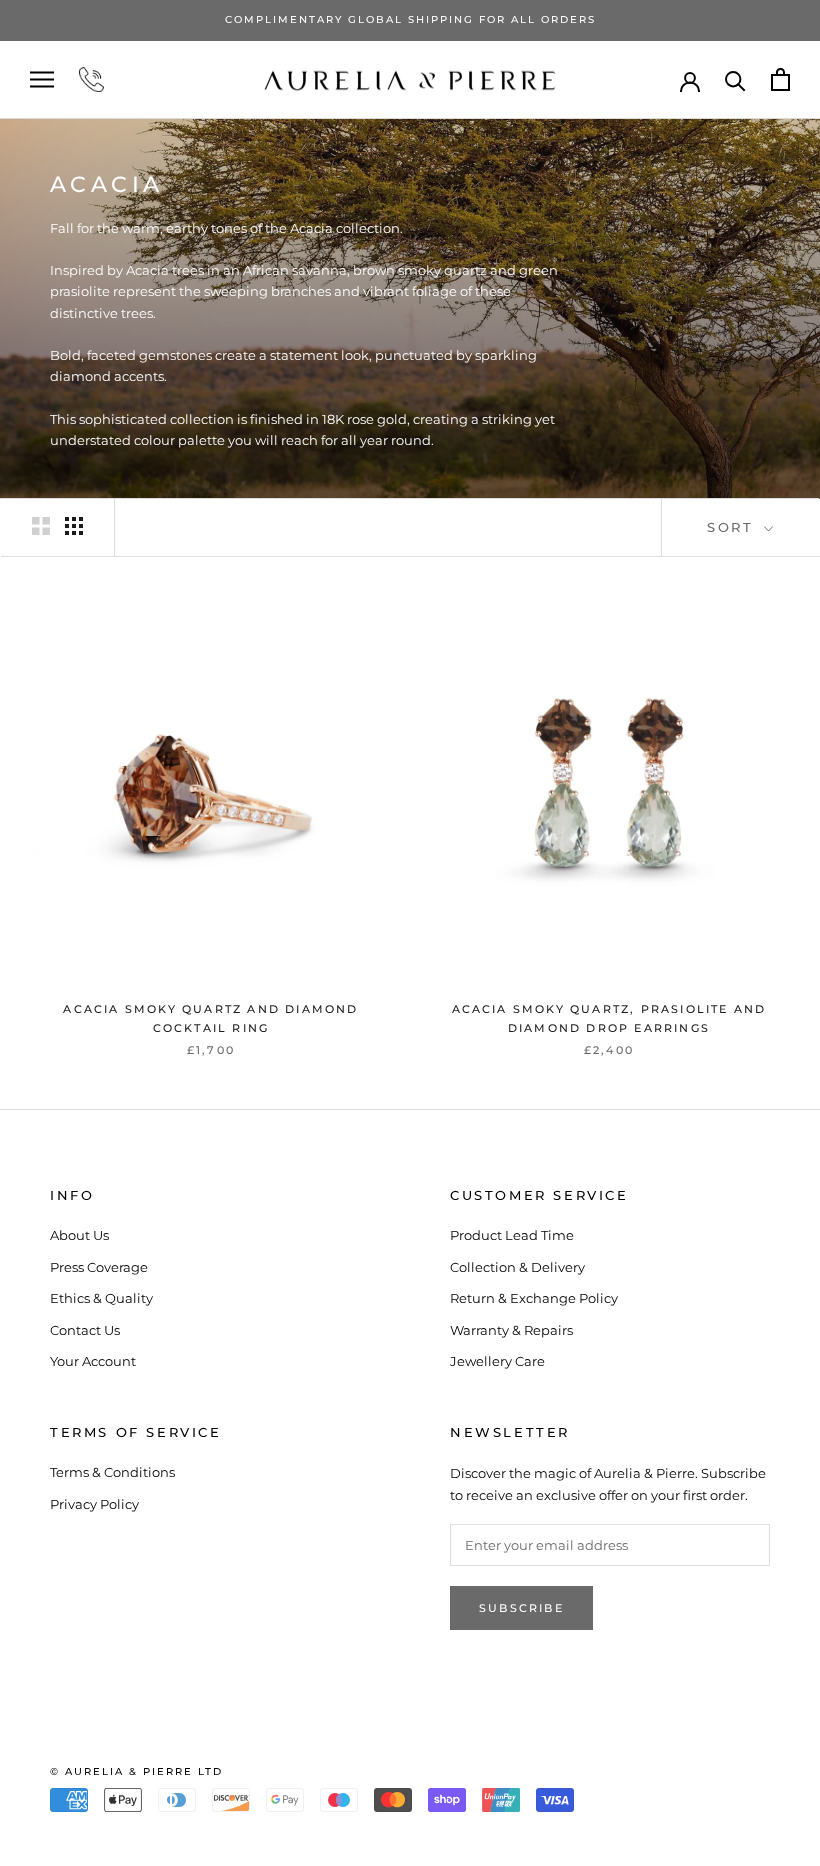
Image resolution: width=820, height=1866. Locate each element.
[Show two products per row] (41, 526)
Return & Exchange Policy (534, 1298)
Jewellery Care (497, 1361)
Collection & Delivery (517, 1267)
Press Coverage (99, 1267)
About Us (79, 1235)
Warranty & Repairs (511, 1330)
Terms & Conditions (112, 1472)
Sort (733, 527)
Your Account (93, 1361)
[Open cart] (780, 79)
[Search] (735, 79)
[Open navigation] (42, 79)
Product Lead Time (512, 1235)
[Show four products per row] (74, 526)
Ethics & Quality (101, 1298)
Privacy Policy (94, 1504)
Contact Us (85, 1330)
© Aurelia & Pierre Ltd (136, 1771)
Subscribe (521, 1608)
